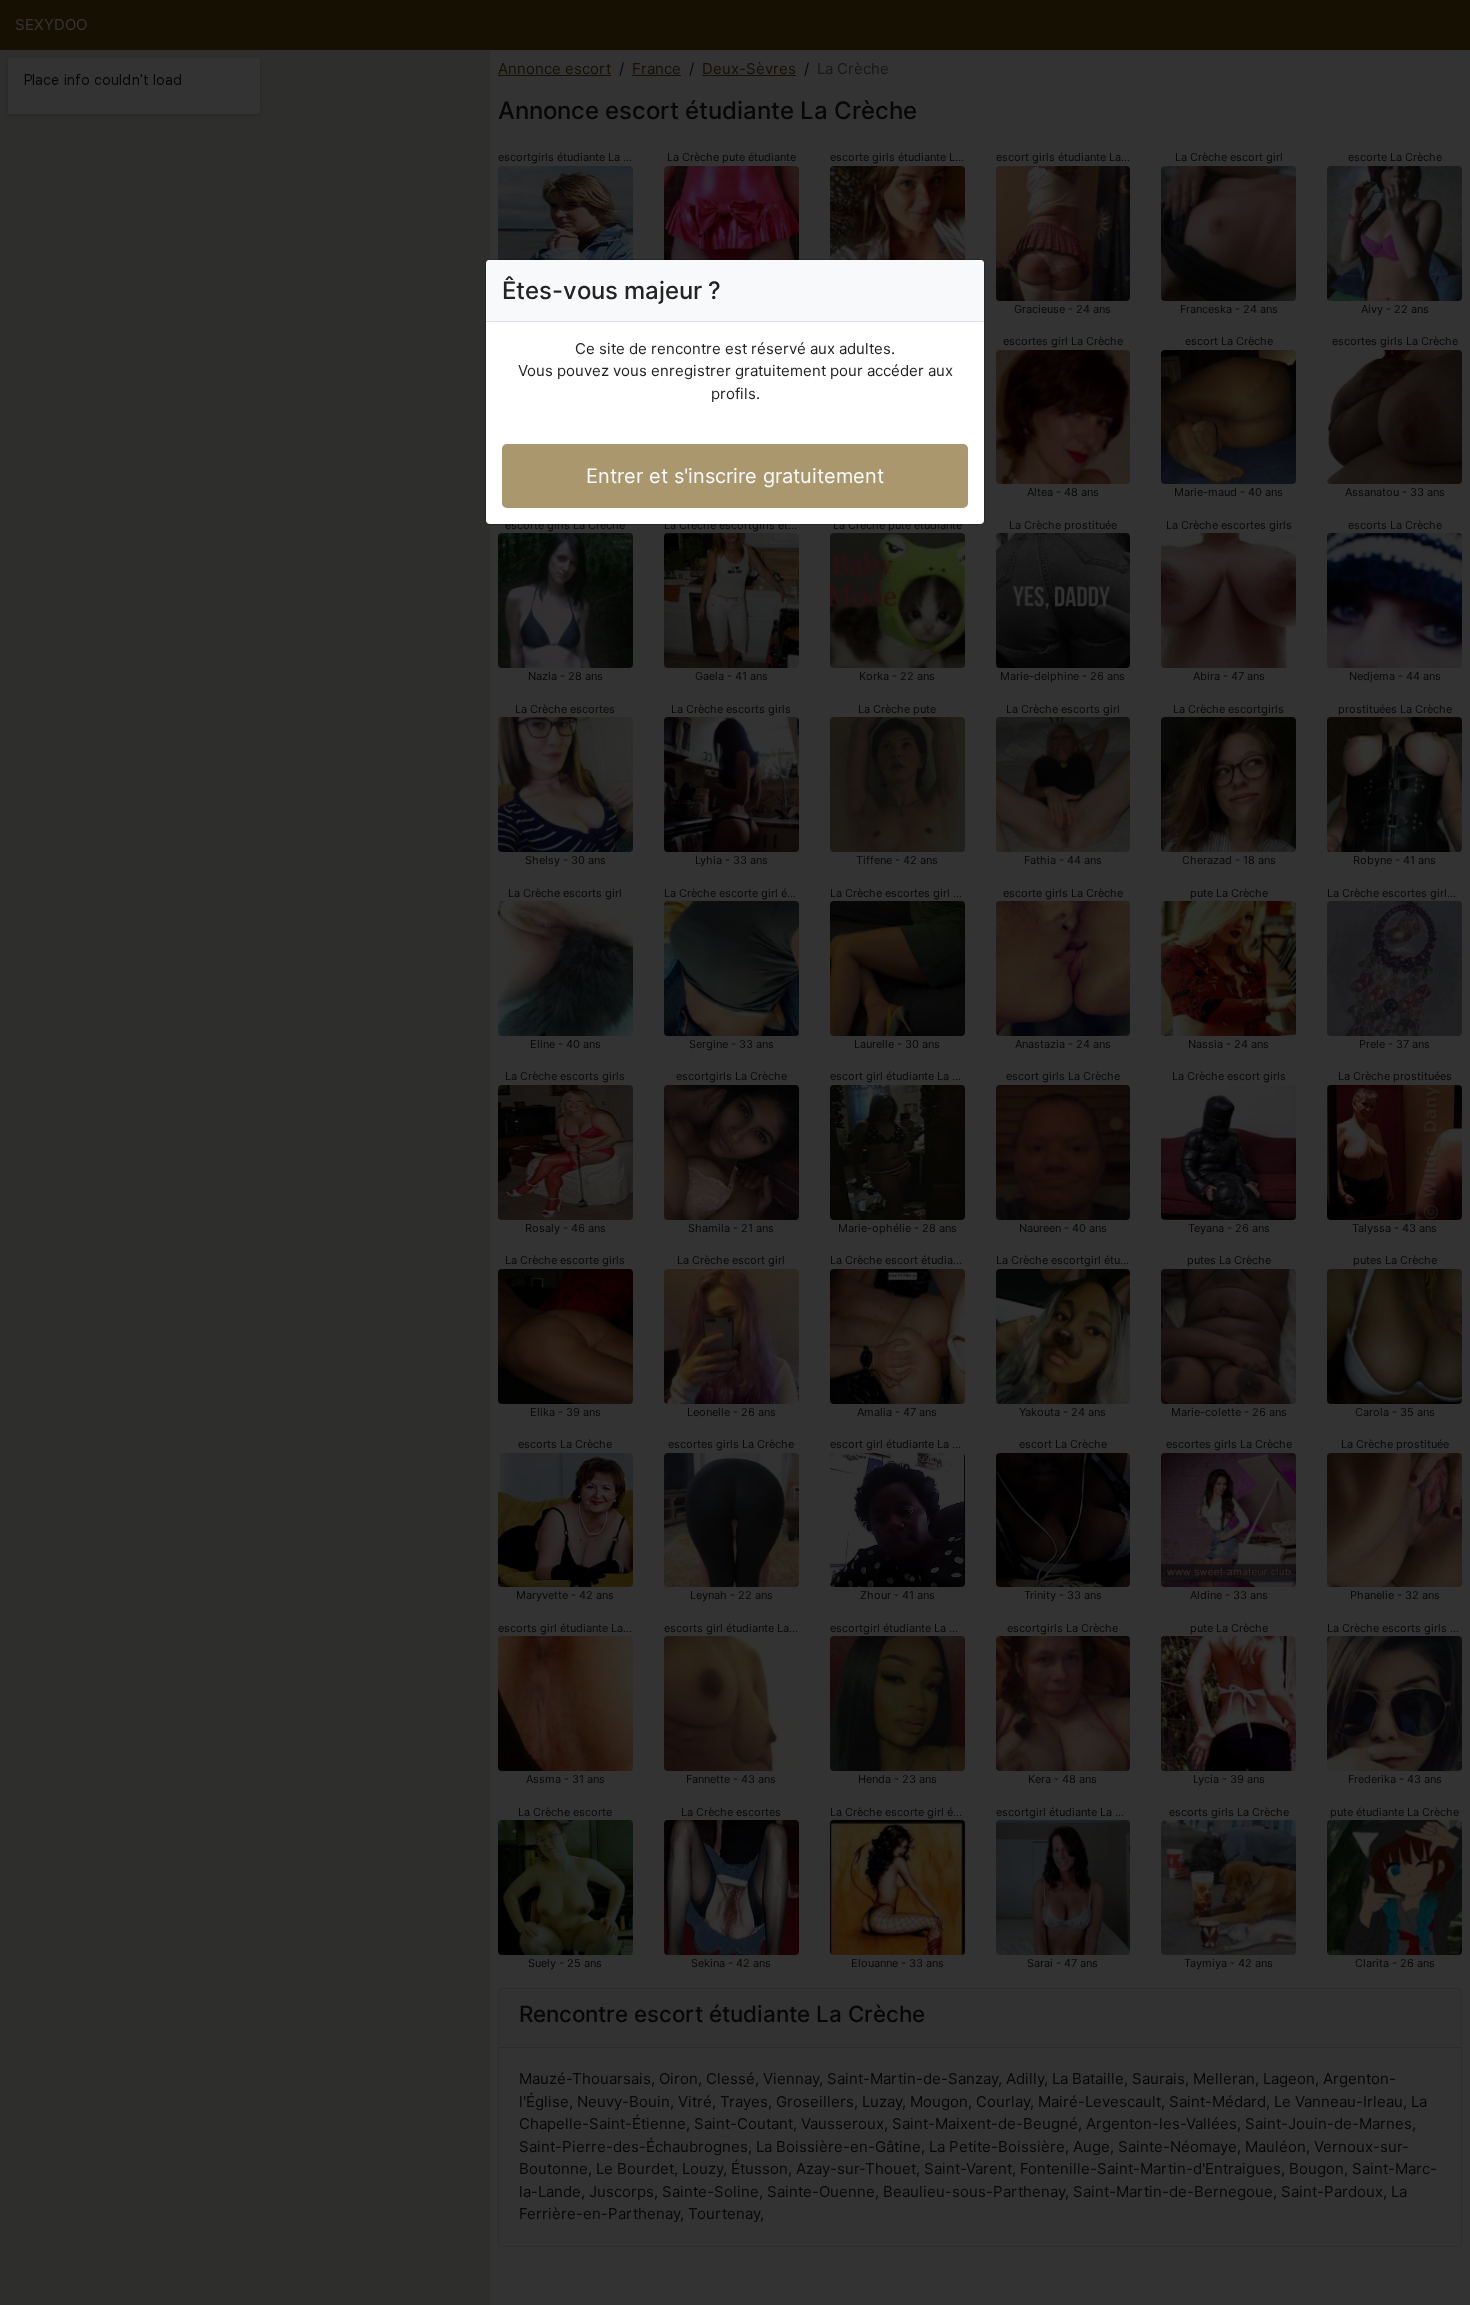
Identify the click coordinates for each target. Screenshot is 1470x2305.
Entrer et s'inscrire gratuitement (735, 476)
